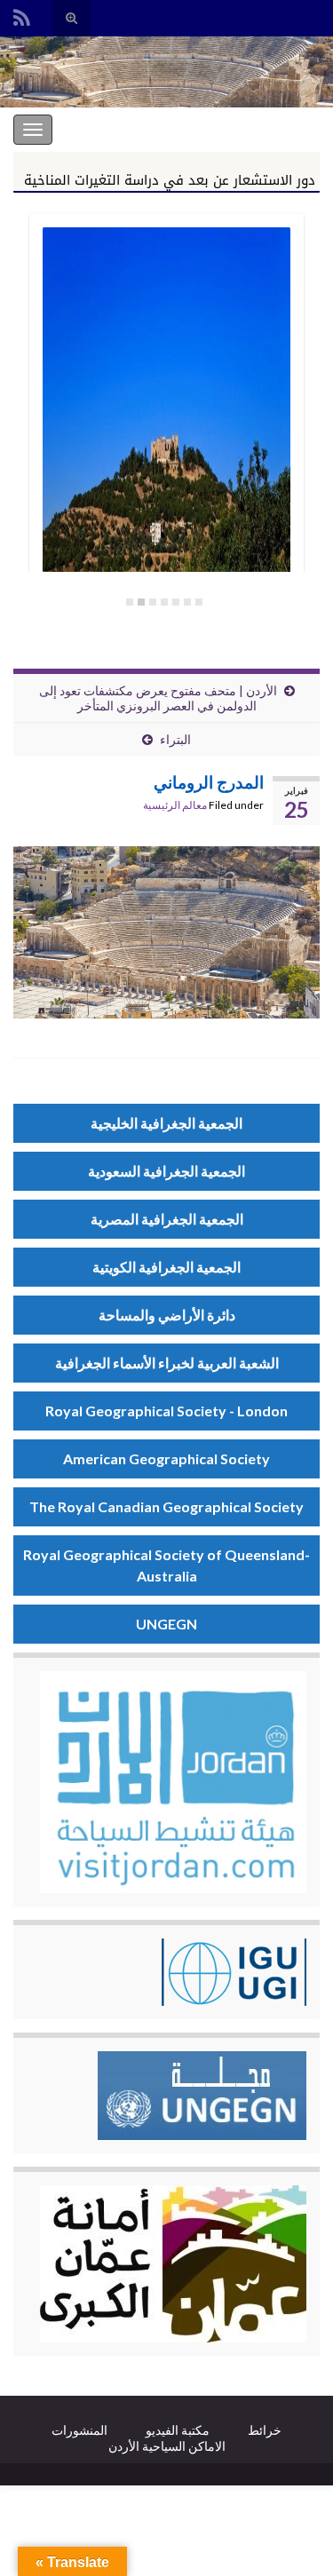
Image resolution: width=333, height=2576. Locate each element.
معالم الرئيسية (175, 805)
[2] (187, 602)
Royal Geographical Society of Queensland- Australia (166, 1565)
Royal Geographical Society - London (166, 1411)
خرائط (265, 2430)
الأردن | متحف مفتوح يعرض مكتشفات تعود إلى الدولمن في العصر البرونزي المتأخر (158, 698)
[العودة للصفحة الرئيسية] (166, 72)
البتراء (175, 739)
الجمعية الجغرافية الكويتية (166, 1267)
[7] (130, 602)
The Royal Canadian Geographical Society (166, 1506)
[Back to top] (40, 2536)
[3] (176, 602)
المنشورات (79, 2430)
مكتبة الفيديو (178, 2430)
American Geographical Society (166, 1458)
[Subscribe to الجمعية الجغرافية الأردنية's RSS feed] (22, 15)
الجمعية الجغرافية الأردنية (247, 129)
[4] (164, 602)
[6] (141, 602)
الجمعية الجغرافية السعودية (166, 1171)
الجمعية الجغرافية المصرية (167, 1219)
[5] (153, 602)
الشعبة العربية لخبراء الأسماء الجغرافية (167, 1363)
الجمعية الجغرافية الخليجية (166, 1123)
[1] (199, 602)
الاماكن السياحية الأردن (167, 2446)
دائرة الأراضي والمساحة (167, 1315)
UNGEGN (166, 1624)
